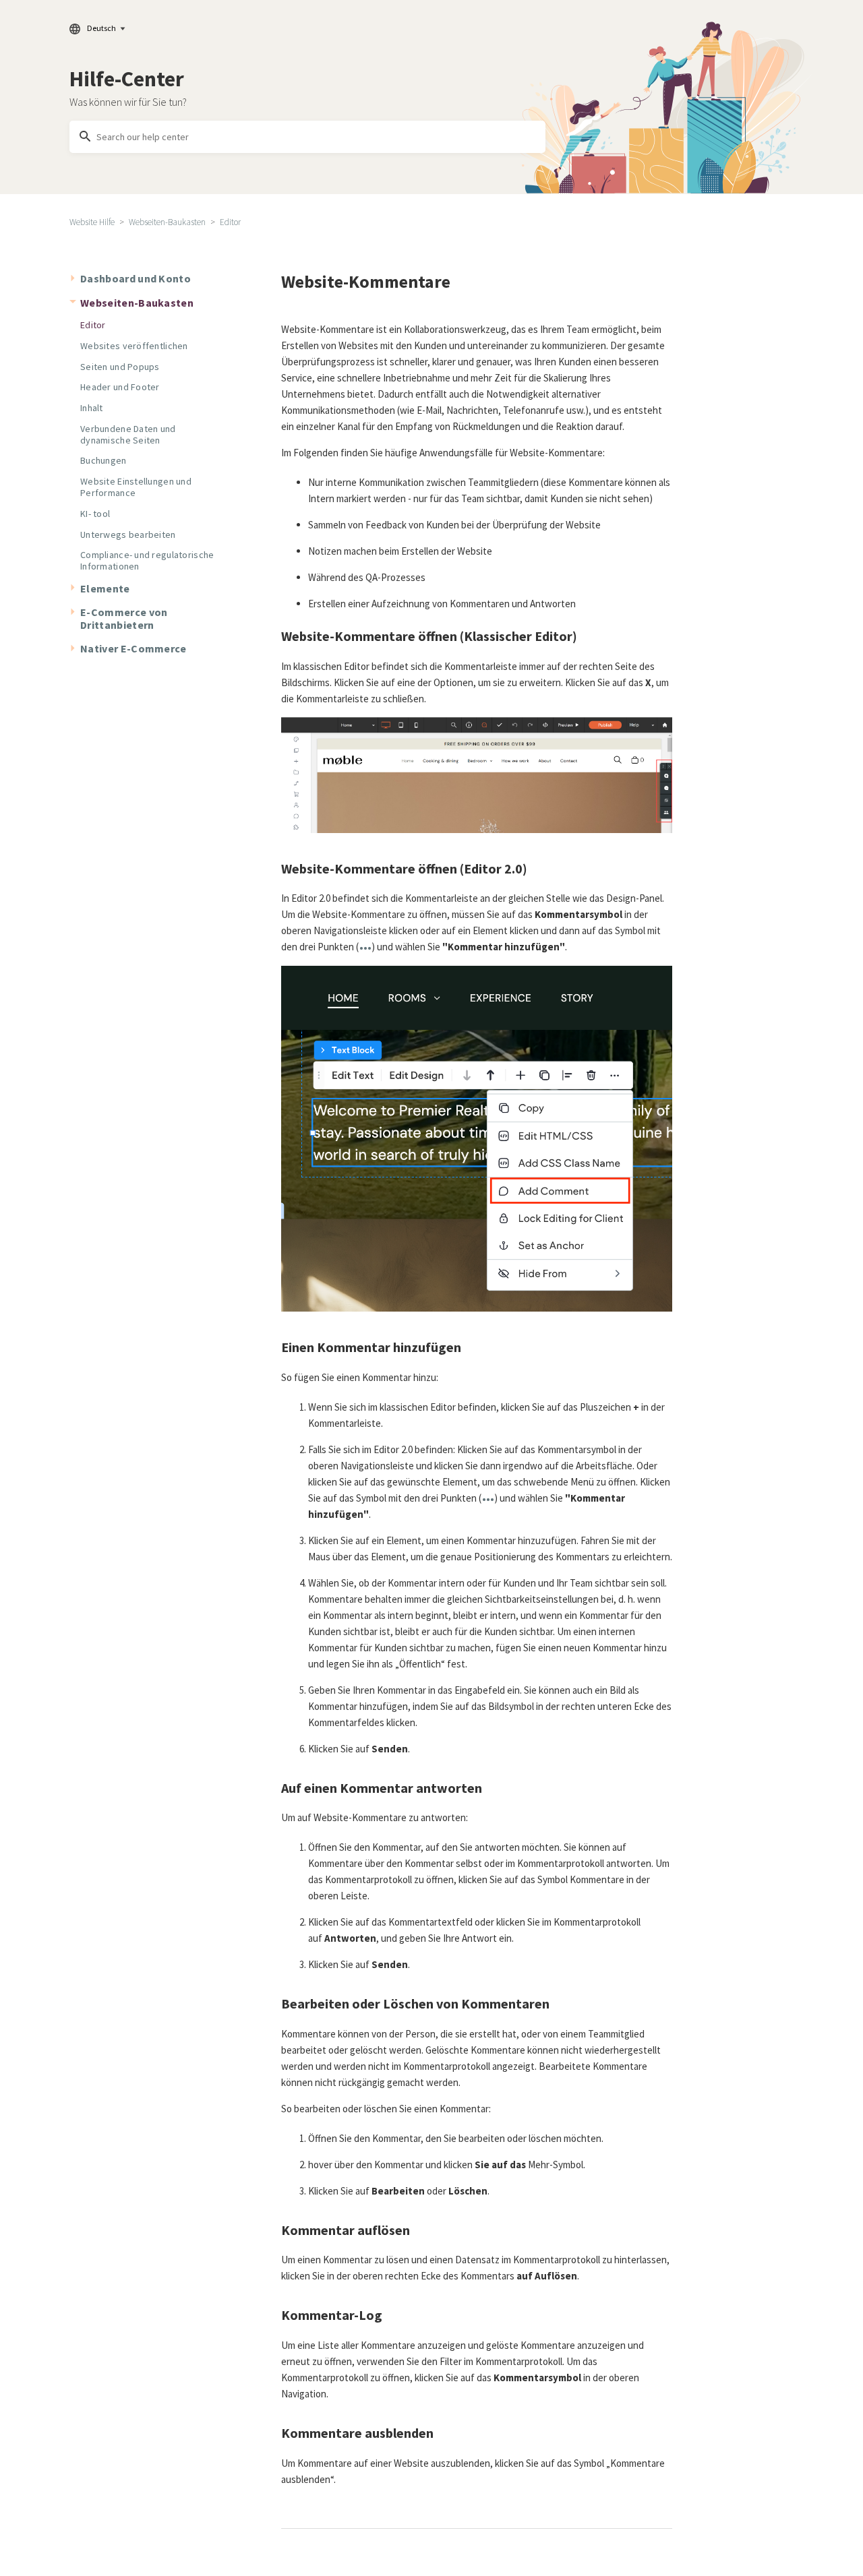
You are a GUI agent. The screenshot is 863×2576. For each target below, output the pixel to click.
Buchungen (103, 460)
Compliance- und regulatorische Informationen (147, 560)
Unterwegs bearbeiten (128, 534)
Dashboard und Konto (136, 278)
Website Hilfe (92, 222)
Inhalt (92, 408)
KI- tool (95, 514)
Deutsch (101, 28)
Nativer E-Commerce (133, 648)
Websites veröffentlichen (134, 346)
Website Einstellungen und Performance (136, 487)
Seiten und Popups (120, 367)
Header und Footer (120, 387)
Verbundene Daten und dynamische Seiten (128, 434)
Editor (230, 222)
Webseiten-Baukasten (167, 222)
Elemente (105, 588)
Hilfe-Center (127, 79)
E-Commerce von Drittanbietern (124, 618)
